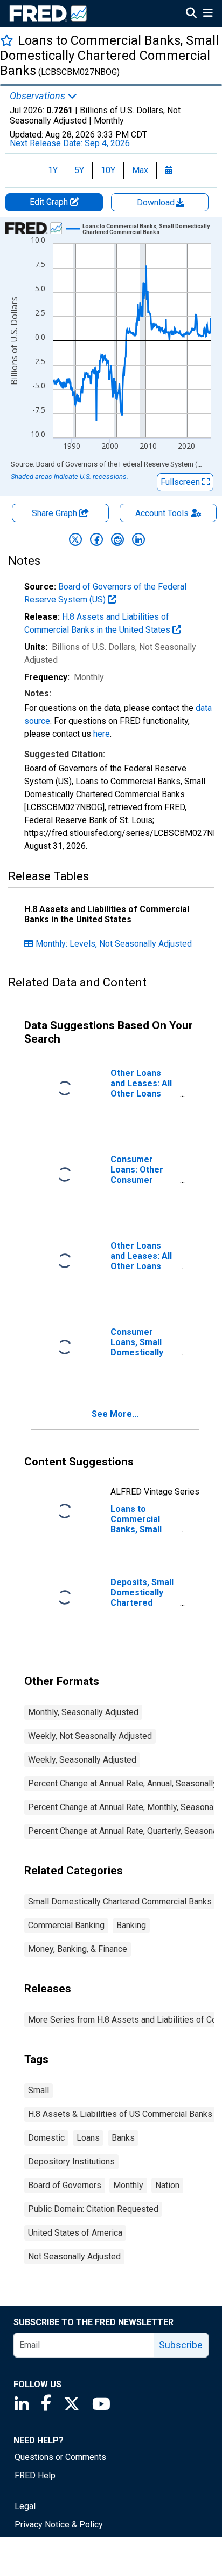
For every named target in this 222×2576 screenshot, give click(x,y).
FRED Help (35, 2475)
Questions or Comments (60, 2457)
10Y (108, 170)
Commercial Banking (66, 1925)
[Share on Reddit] (117, 539)
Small (39, 2090)
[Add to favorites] (7, 40)
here (102, 734)
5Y (79, 170)
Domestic (46, 2138)
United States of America (75, 2233)
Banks (123, 2138)
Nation (167, 2185)
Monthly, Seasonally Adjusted (83, 1712)
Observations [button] (39, 96)
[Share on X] (75, 539)
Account (162, 513)
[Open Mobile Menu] (208, 14)
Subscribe (181, 2345)
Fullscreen (181, 482)
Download (157, 203)
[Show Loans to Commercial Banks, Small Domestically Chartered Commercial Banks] (150, 229)
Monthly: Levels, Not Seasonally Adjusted (114, 944)
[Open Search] (191, 14)
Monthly (128, 2185)
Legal (25, 2506)
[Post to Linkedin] (138, 539)
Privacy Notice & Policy (59, 2524)
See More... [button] (115, 1414)
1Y (53, 170)
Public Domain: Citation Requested (93, 2209)
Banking (131, 1925)
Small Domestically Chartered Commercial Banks (120, 1902)
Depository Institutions (71, 2161)
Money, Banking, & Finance (78, 1949)
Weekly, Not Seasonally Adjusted (90, 1736)
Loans (88, 2138)
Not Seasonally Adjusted (74, 2256)
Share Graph (55, 513)
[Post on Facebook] (96, 539)
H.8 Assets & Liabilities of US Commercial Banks (120, 2114)
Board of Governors (65, 2185)
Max (140, 170)
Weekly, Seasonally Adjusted (82, 1760)
